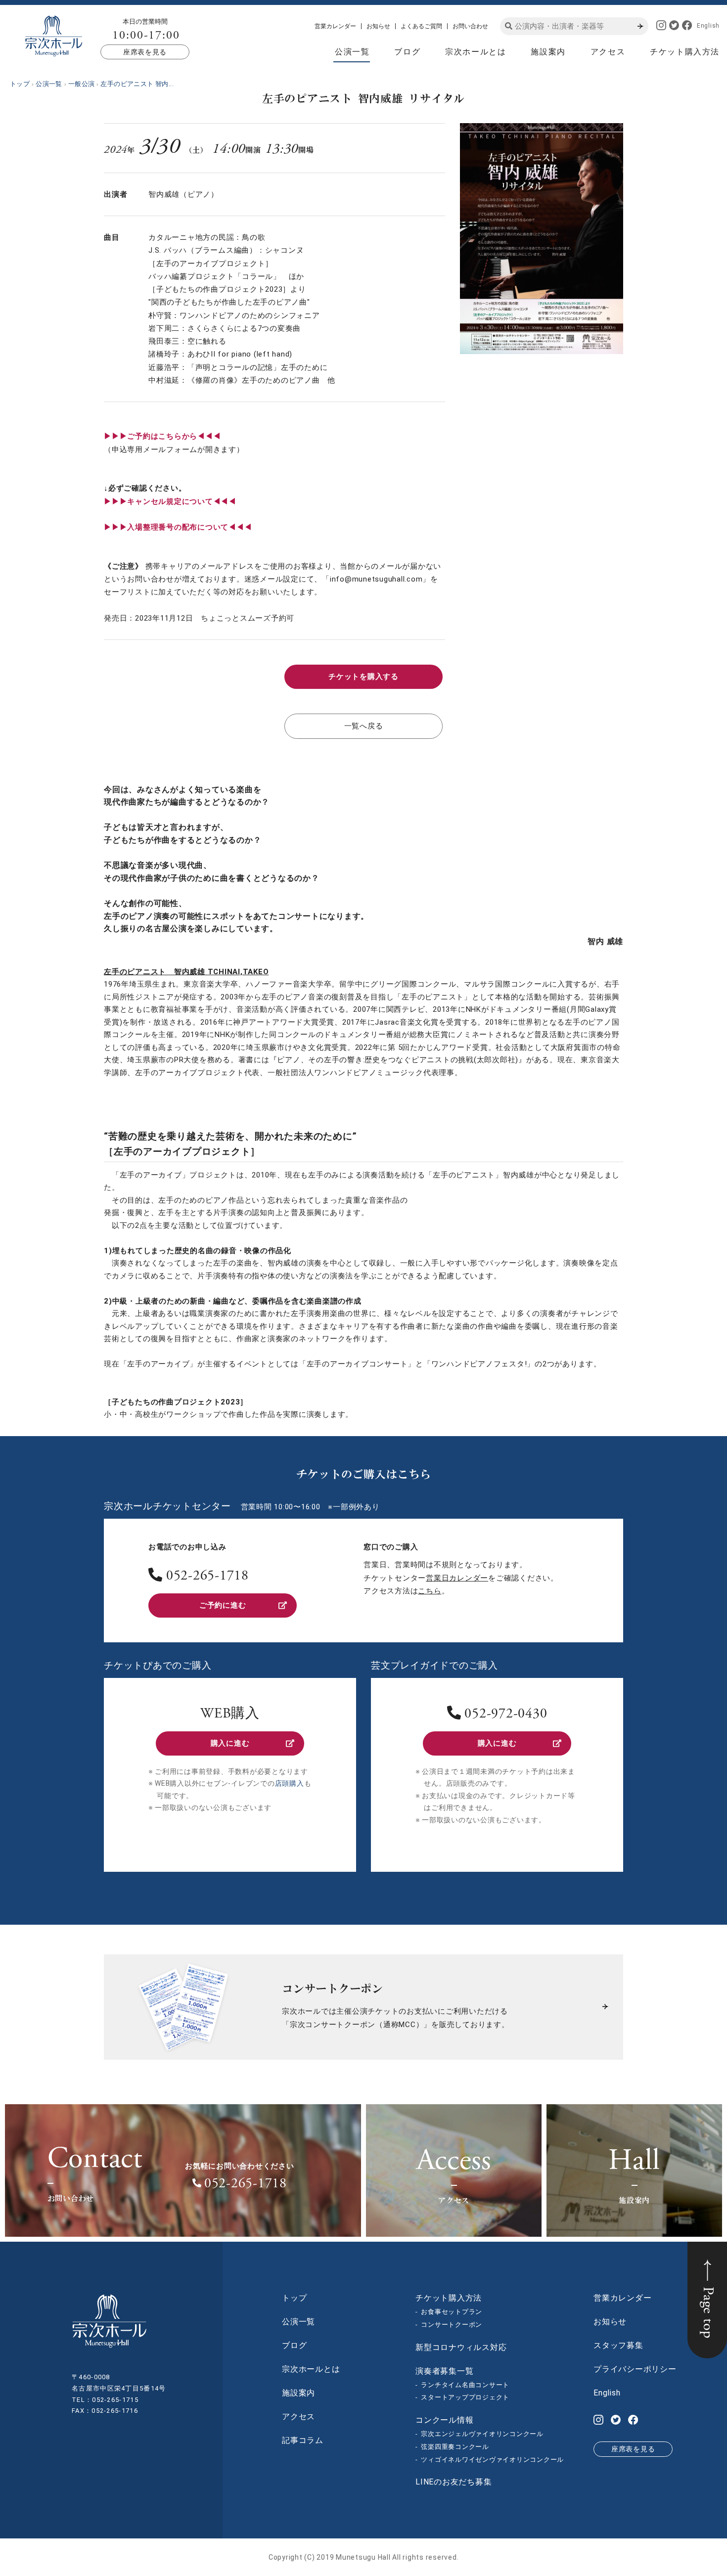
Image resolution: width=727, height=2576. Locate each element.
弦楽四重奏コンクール (455, 2447)
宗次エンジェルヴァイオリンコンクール (482, 2434)
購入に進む (230, 1743)
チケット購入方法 (685, 52)
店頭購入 (290, 1783)
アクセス (608, 52)
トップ (294, 2298)
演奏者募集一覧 (444, 2371)
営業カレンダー (335, 26)
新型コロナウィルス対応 (461, 2347)
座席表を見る (145, 52)
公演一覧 (352, 52)
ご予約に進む (223, 1605)
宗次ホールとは (476, 52)
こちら (430, 1591)
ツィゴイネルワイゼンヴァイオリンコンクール (492, 2460)
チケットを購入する (363, 677)
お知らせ (378, 26)
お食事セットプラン (452, 2312)
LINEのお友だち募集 (454, 2482)
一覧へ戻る (364, 726)
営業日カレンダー (457, 1578)
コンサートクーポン (452, 2325)
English (708, 26)
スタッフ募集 (618, 2345)
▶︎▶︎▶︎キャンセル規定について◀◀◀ (170, 501)
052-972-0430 (506, 1715)
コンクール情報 (444, 2420)
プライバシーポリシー (635, 2369)
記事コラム (303, 2440)
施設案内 (548, 52)
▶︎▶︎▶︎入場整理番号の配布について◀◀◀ (178, 527)
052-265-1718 (207, 1577)
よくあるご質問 (421, 26)
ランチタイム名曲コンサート (465, 2385)
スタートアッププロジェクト (465, 2397)
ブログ (407, 52)
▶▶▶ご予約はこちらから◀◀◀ (162, 436)
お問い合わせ (470, 26)
